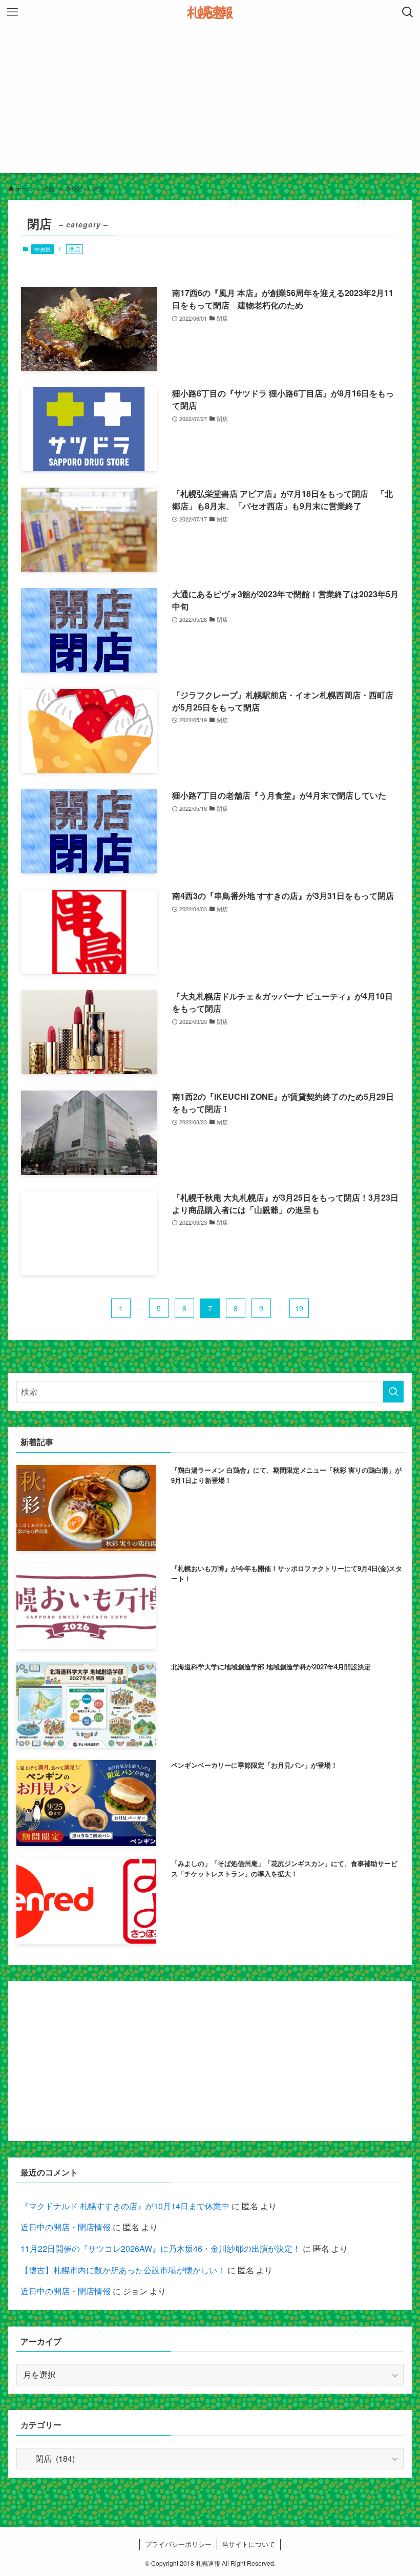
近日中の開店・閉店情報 (66, 2227)
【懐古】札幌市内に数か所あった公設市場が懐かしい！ (123, 2270)
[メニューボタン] (12, 12)
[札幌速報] (210, 12)
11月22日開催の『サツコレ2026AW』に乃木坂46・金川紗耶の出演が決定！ (161, 2248)
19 (299, 1308)
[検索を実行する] (393, 1392)
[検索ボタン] (408, 12)
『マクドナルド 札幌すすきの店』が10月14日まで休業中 (125, 2206)
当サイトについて (248, 2544)
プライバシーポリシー (178, 2544)
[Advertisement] (210, 101)
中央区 (43, 249)
